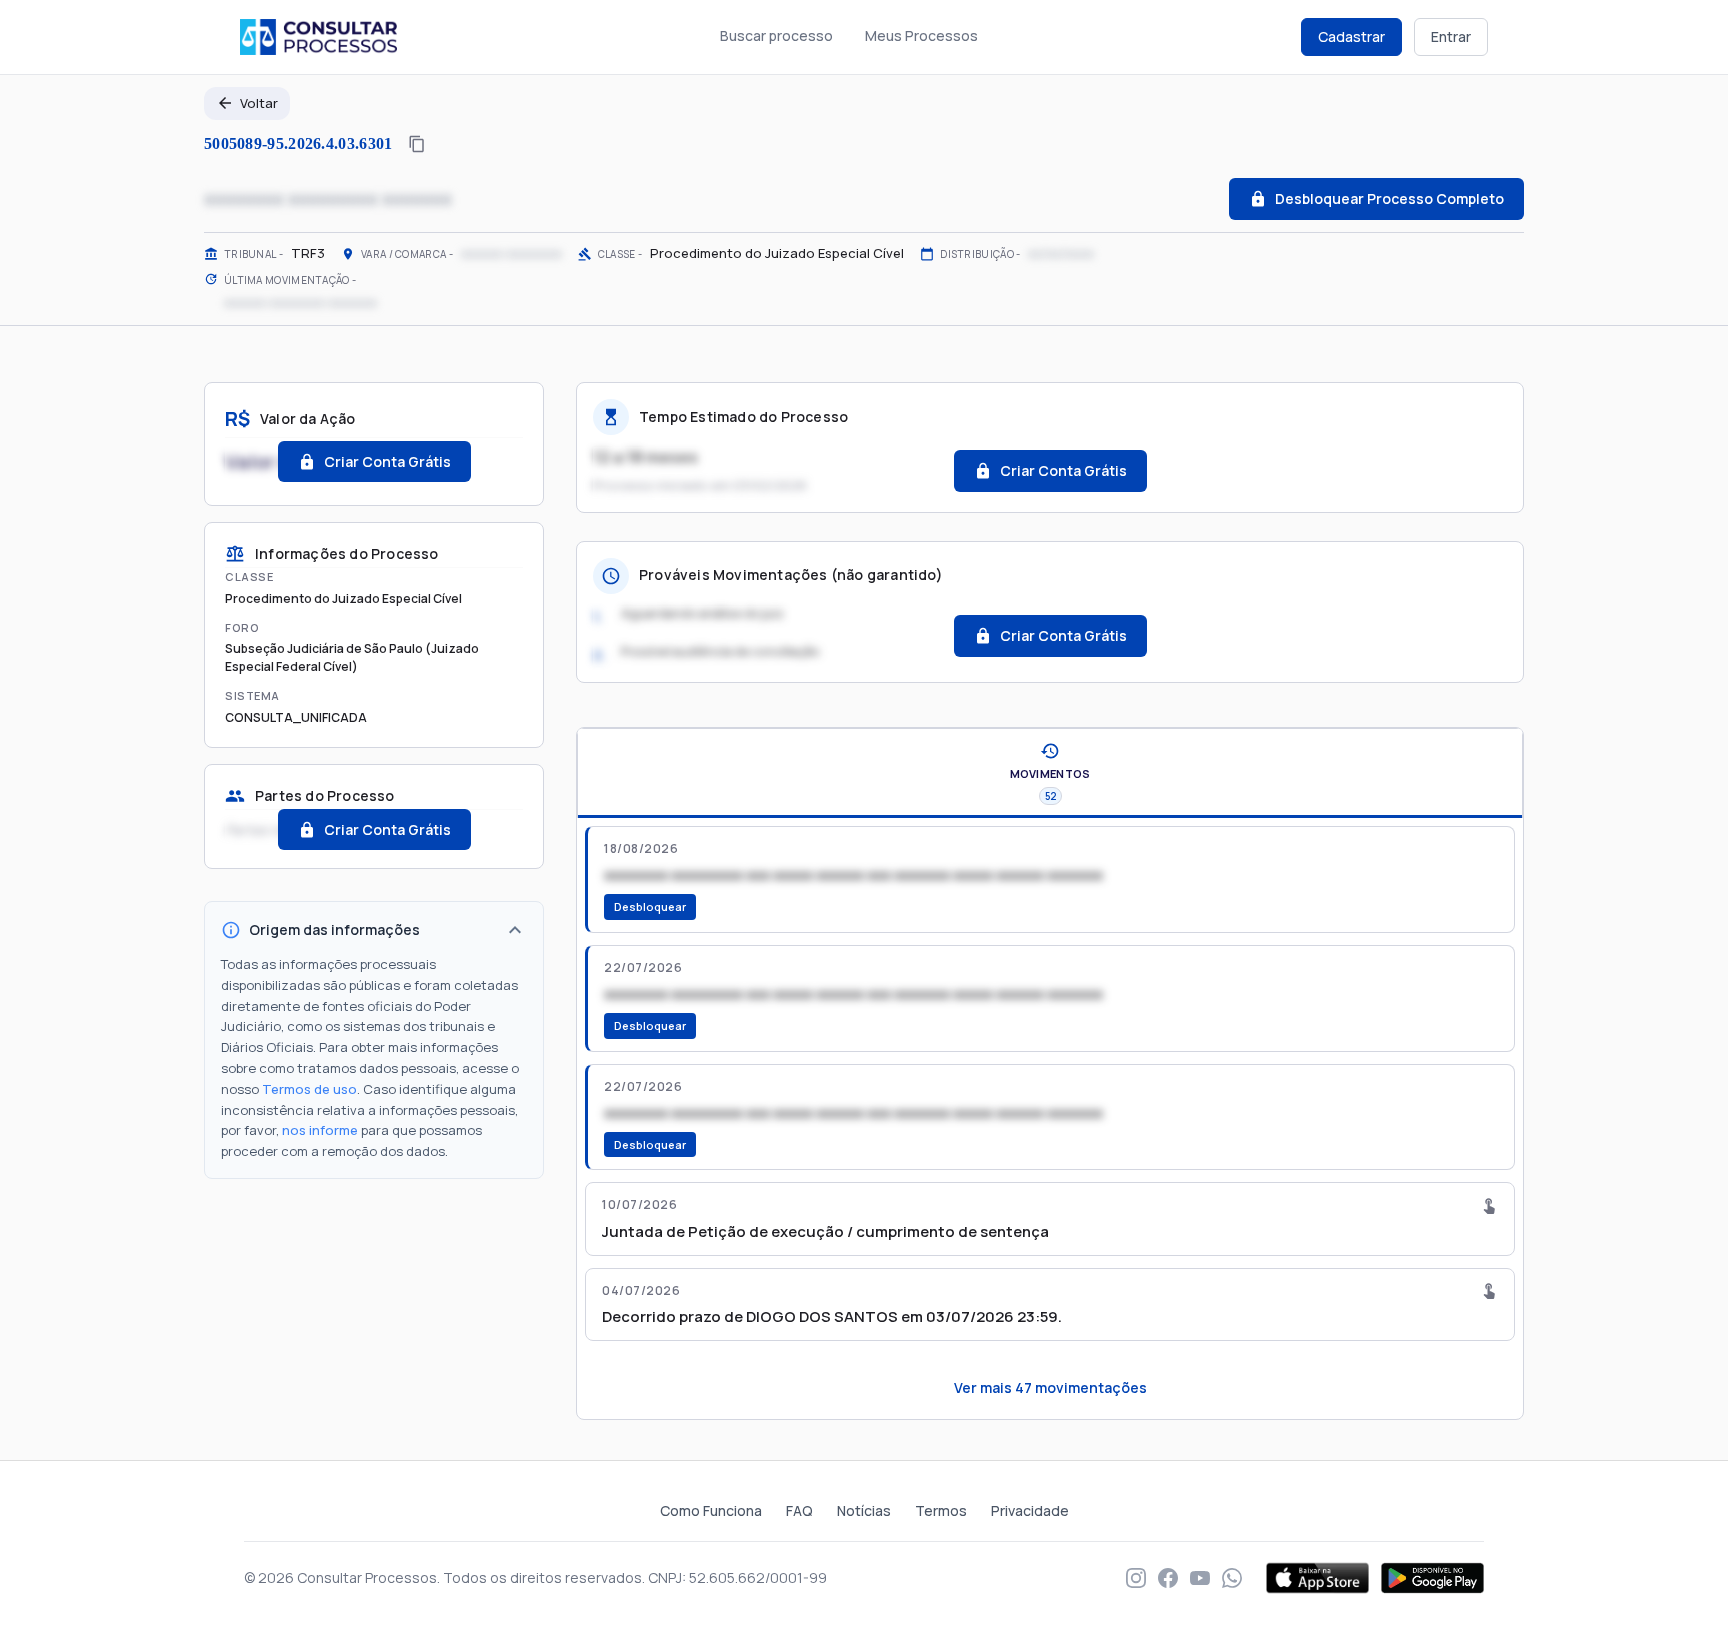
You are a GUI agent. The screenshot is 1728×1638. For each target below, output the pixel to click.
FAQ (799, 1510)
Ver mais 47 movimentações (1050, 1387)
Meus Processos (921, 35)
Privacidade (1030, 1510)
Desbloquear (650, 906)
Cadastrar (1351, 36)
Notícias (864, 1510)
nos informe (320, 1130)
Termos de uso (309, 1089)
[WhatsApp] (1232, 1578)
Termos (941, 1510)
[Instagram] (1136, 1578)
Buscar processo (776, 35)
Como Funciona (711, 1510)
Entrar (1451, 36)
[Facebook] (1168, 1578)
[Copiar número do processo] (417, 144)
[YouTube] (1200, 1578)
